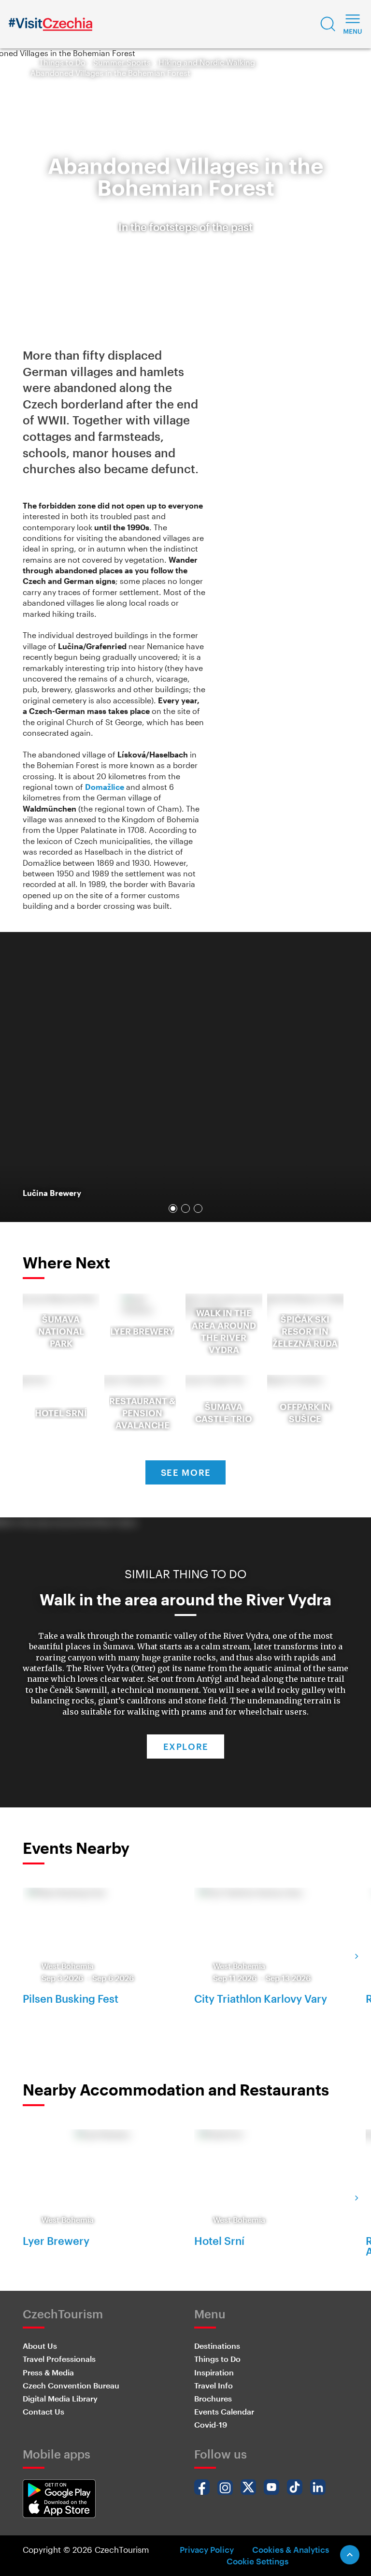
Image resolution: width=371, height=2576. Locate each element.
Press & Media (48, 2372)
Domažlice (105, 787)
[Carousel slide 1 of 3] (173, 1208)
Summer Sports (122, 62)
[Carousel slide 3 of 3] (198, 1208)
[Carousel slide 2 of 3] (185, 1208)
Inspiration (214, 2372)
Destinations (217, 2346)
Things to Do (62, 62)
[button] (328, 24)
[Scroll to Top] (350, 2555)
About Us (40, 2346)
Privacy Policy (207, 2549)
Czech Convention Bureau (71, 2385)
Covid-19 (211, 2424)
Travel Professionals (59, 2359)
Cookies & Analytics (291, 2549)
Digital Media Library (60, 2398)
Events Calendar (224, 2411)
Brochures (213, 2398)
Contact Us (43, 2411)
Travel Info (214, 2385)
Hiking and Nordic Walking (207, 62)
